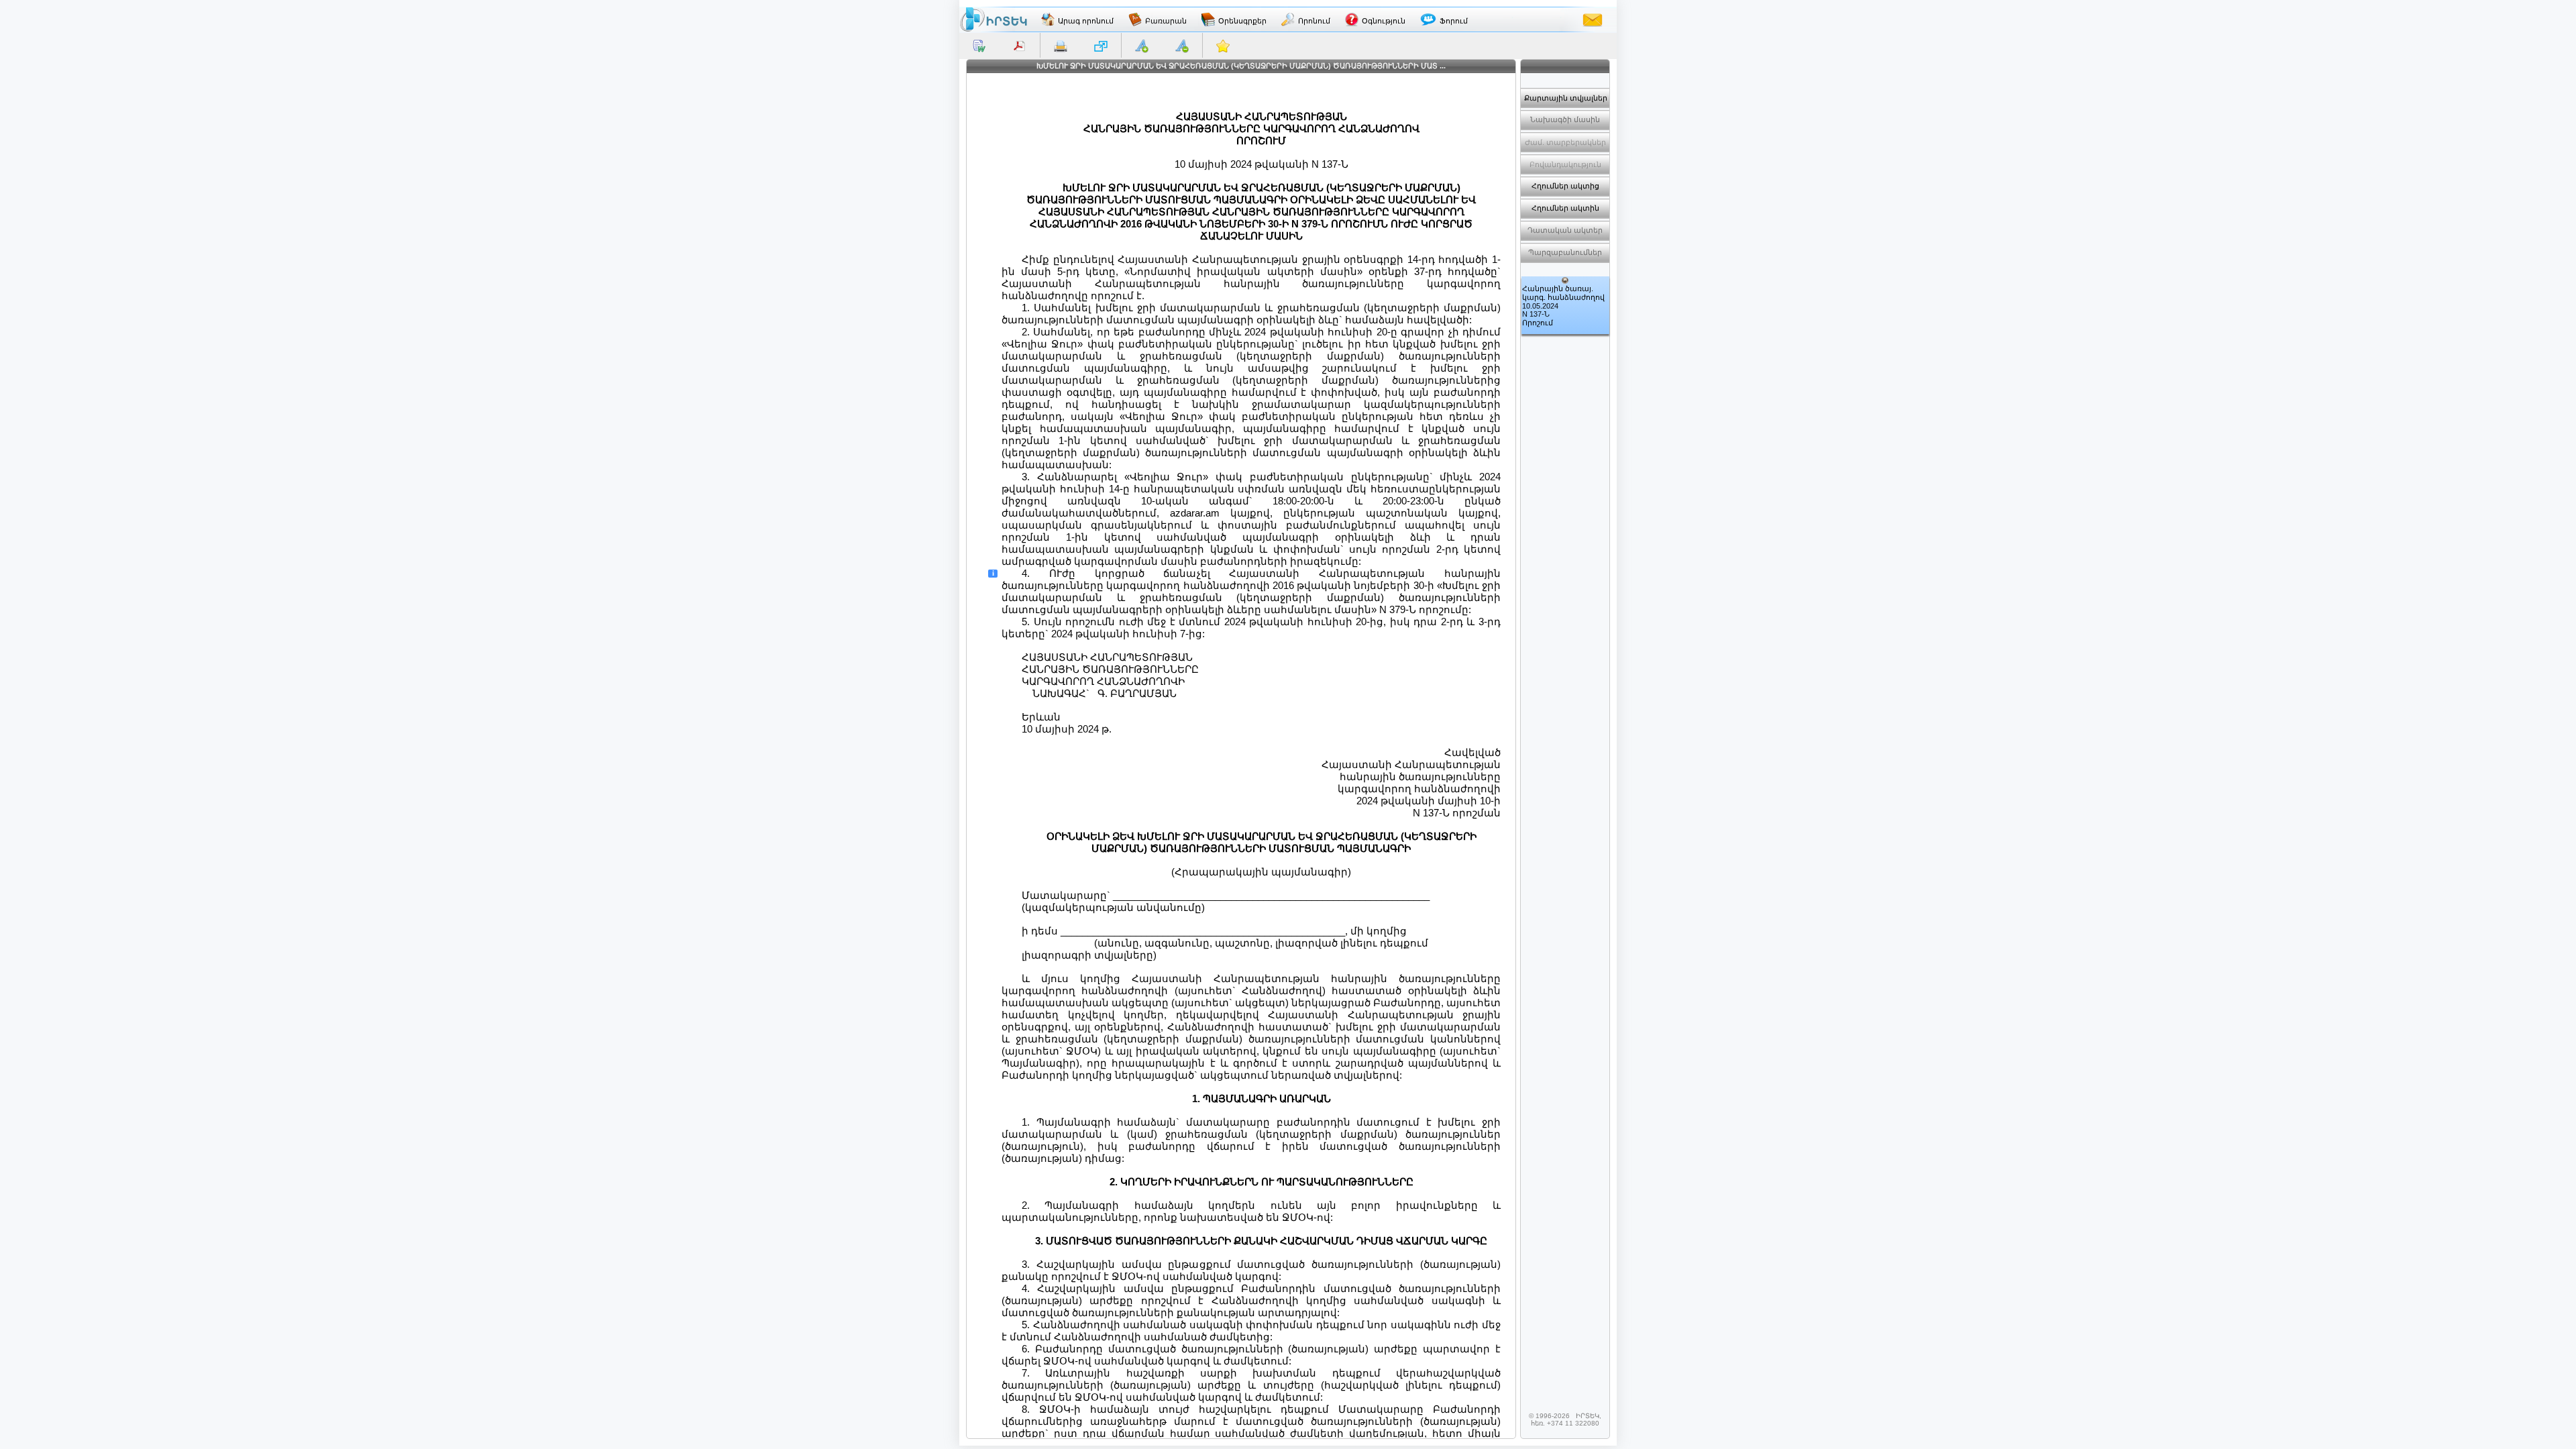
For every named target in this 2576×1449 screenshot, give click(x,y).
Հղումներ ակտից (1565, 186)
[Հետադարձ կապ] (1593, 19)
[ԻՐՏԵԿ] (994, 19)
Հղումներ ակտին (1565, 208)
